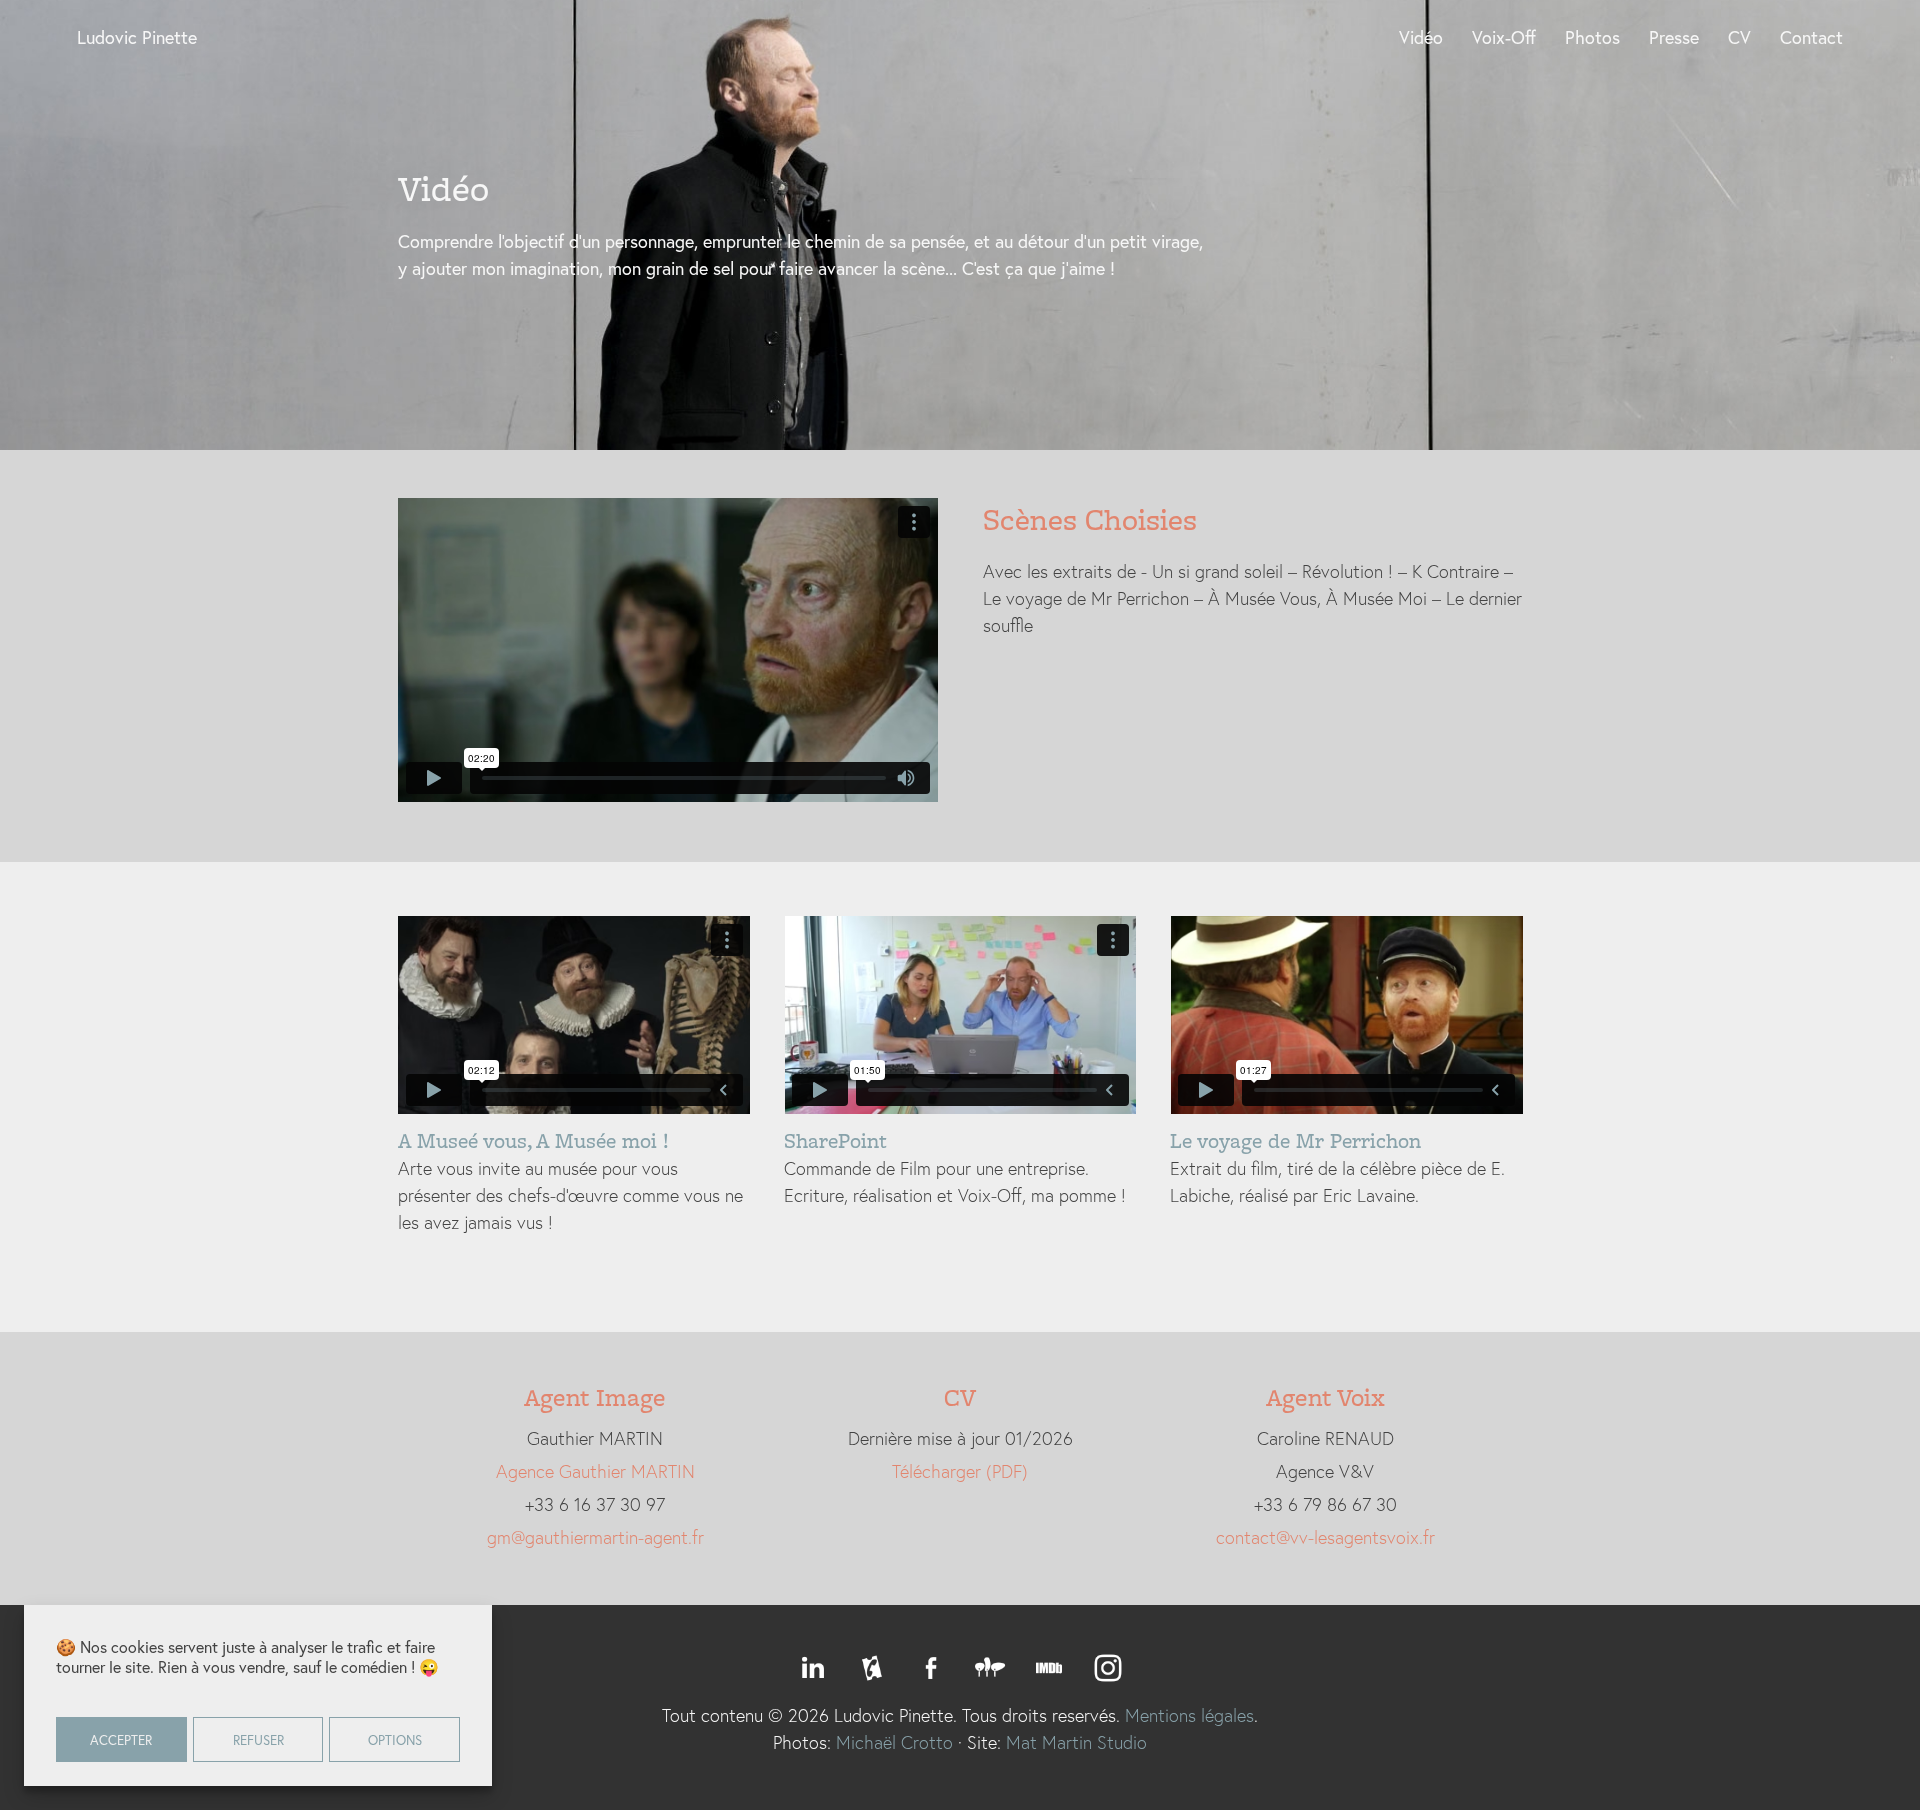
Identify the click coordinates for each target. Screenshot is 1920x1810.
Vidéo (1421, 37)
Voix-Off (1504, 37)
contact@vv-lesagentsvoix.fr (1325, 1537)
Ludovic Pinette (137, 37)
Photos (1592, 37)
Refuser (258, 1740)
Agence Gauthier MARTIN (595, 1471)
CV (1739, 37)
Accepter (121, 1740)
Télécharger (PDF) (960, 1471)
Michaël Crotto (894, 1742)
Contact (1811, 37)
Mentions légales (1189, 1715)
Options (395, 1740)
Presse (1674, 37)
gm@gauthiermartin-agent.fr (595, 1537)
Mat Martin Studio (1076, 1742)
